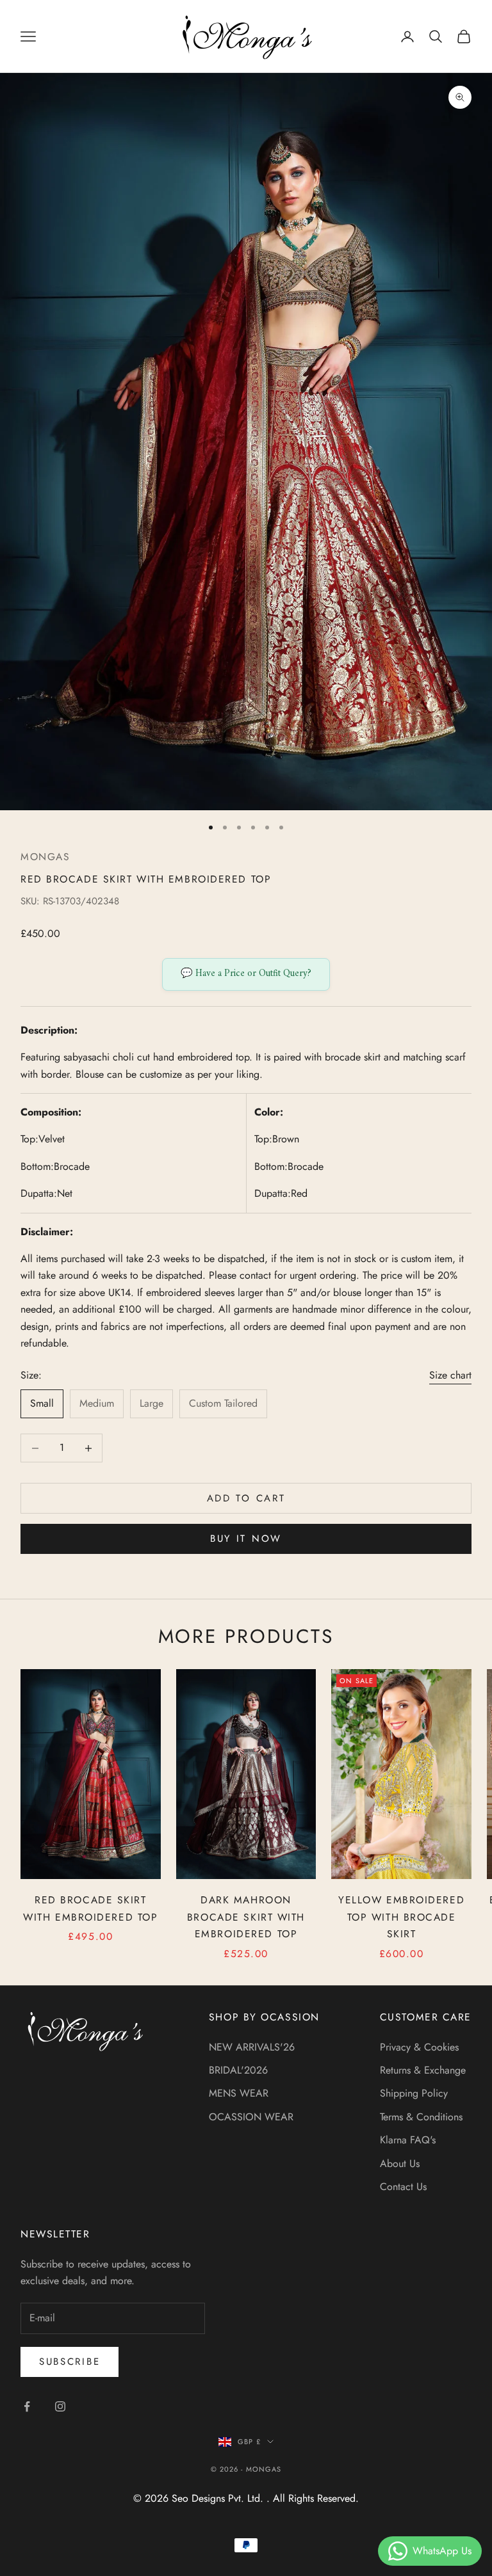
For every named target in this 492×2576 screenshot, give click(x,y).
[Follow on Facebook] (27, 2406)
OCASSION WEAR (251, 2117)
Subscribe (70, 2362)
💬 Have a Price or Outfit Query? (246, 974)
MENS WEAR (239, 2093)
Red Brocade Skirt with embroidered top (90, 1908)
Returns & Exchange (423, 2070)
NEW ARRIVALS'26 (252, 2047)
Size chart (450, 1375)
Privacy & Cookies (419, 2047)
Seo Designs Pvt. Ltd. (219, 2498)
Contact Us (403, 2187)
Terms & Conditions (421, 2117)
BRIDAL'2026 (238, 2070)
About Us (400, 2164)
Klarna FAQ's (408, 2140)
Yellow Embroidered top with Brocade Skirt (401, 1917)
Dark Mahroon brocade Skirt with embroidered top (246, 1917)
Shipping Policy (414, 2093)
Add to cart (246, 1498)
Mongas (45, 857)
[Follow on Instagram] (60, 2406)
